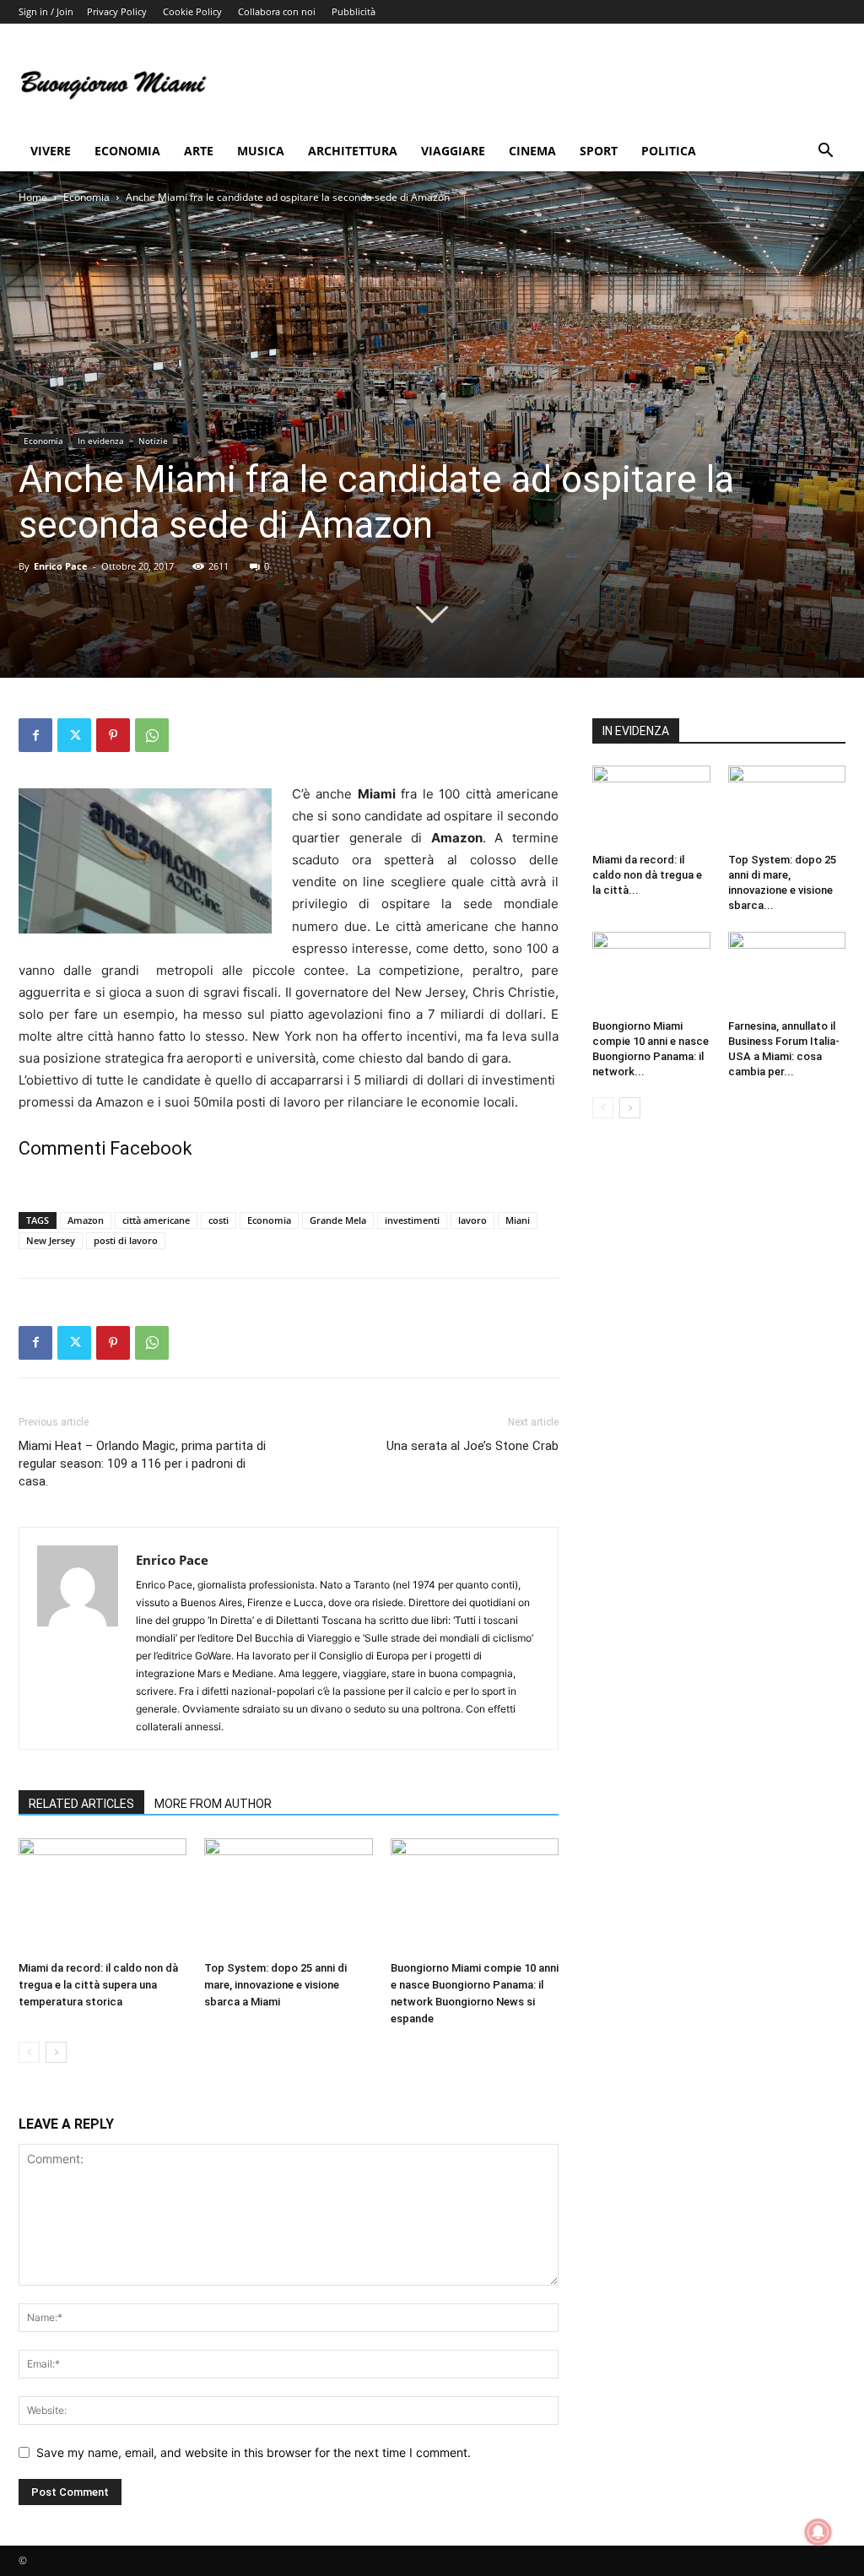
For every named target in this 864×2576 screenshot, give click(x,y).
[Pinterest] (113, 735)
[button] (825, 152)
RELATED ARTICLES (81, 1804)
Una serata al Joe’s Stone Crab (472, 1446)
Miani (518, 1220)
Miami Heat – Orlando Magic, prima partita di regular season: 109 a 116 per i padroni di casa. (142, 1464)
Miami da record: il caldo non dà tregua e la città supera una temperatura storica (98, 1985)
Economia (127, 151)
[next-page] (56, 2052)
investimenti (412, 1220)
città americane (156, 1220)
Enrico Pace (61, 566)
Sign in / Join (46, 11)
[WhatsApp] (152, 735)
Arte (199, 151)
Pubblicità (354, 11)
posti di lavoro (126, 1240)
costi (219, 1220)
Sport (599, 151)
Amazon (86, 1220)
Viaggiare (453, 151)
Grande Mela (338, 1220)
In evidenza (101, 441)
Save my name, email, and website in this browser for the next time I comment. (254, 2452)
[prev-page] (29, 2052)
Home (33, 197)
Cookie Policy (192, 11)
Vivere (51, 151)
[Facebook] (35, 735)
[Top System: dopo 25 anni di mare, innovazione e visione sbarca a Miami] (288, 1896)
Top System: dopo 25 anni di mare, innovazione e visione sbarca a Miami (275, 1985)
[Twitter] (74, 735)
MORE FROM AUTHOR (213, 1804)
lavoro (472, 1220)
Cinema (532, 151)
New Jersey (51, 1240)
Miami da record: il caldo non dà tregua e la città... (647, 875)
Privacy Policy (117, 11)
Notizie (153, 441)
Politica (669, 151)
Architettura (353, 151)
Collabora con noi (277, 11)
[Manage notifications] (818, 2532)
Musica (261, 151)
